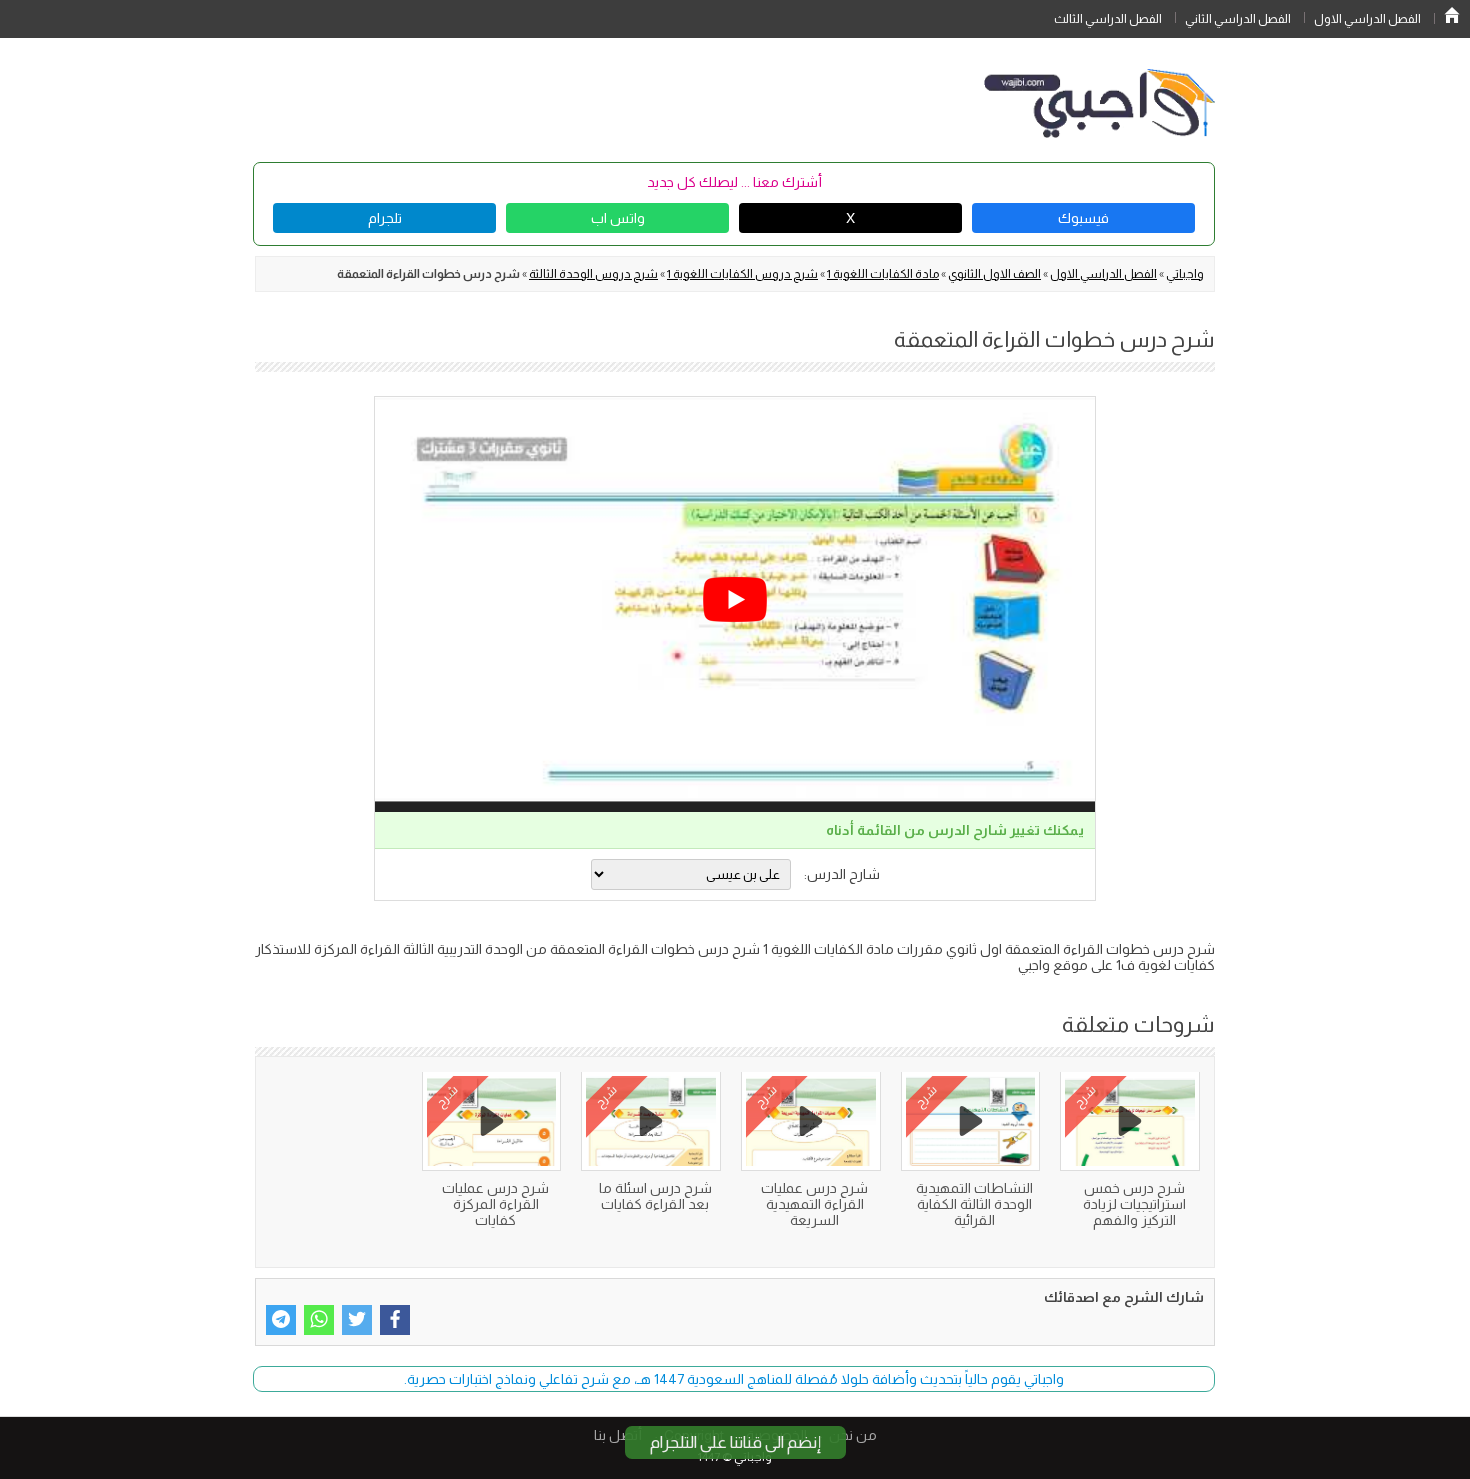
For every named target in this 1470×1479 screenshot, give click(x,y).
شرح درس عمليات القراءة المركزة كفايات (495, 1204)
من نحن (853, 1435)
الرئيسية (1452, 15)
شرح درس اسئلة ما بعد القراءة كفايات (655, 1196)
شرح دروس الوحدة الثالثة (593, 274)
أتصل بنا (618, 1435)
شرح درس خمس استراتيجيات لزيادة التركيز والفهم (1134, 1204)
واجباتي (1185, 274)
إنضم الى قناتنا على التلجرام (735, 1442)
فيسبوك (1083, 218)
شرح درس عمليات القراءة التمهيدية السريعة (814, 1204)
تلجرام (385, 218)
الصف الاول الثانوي (994, 274)
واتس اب (618, 218)
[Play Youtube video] (735, 599)
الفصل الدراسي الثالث (1108, 19)
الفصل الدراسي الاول (1367, 19)
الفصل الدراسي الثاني (1238, 19)
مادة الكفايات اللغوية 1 (883, 274)
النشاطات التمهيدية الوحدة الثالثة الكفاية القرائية (974, 1204)
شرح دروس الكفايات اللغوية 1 (742, 274)
